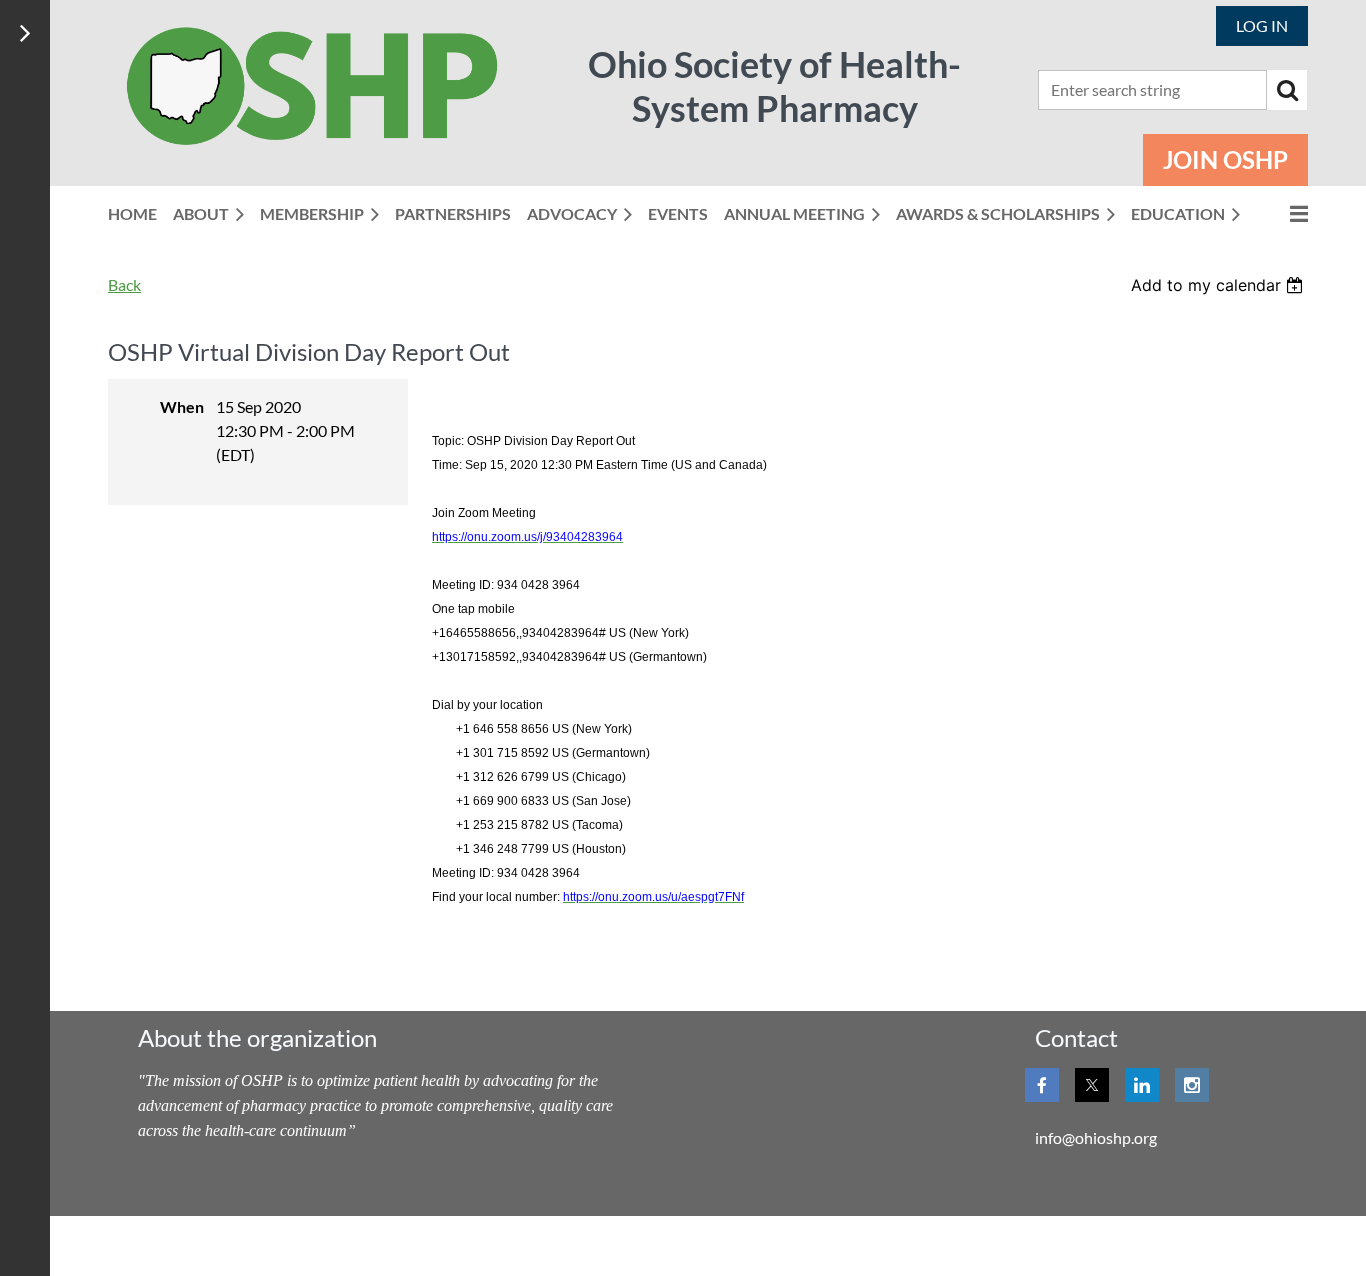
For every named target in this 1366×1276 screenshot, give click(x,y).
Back (124, 284)
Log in (1262, 25)
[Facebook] (1042, 1085)
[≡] (1282, 213)
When (182, 406)
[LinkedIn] (1142, 1085)
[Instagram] (1192, 1085)
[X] (1092, 1085)
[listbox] (1219, 285)
